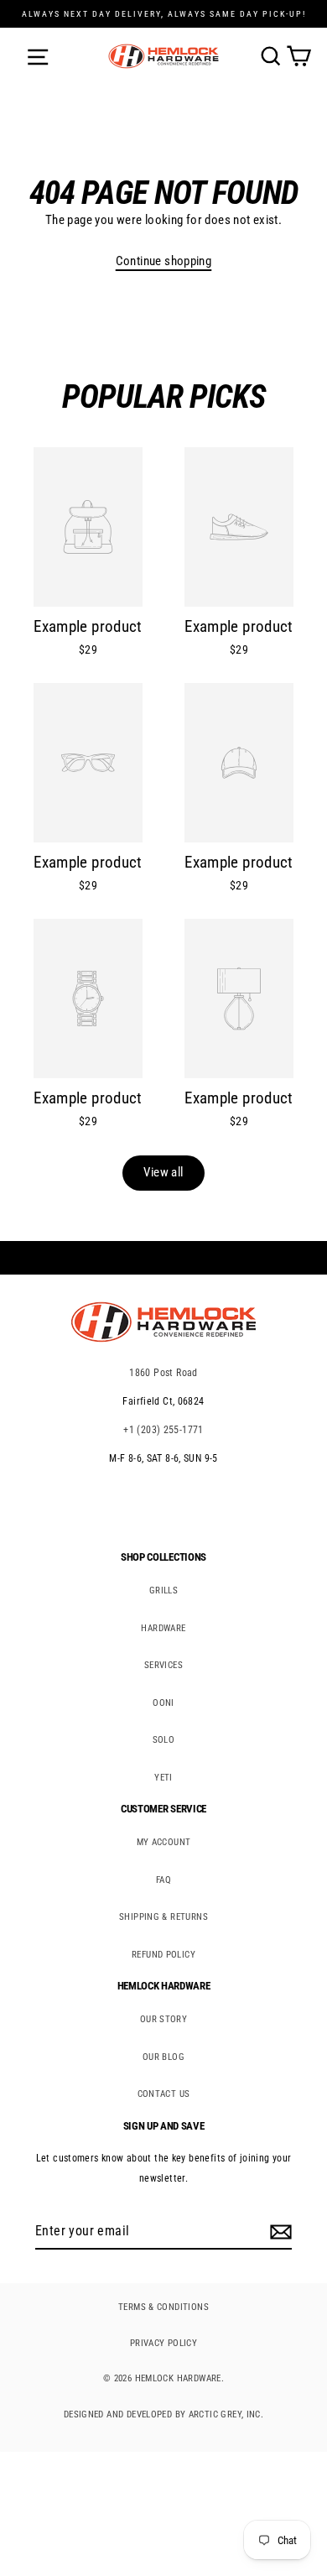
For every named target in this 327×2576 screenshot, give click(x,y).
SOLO (164, 1740)
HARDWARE (163, 1628)
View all (163, 1172)
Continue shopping (164, 261)
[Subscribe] (278, 2232)
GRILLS (163, 1590)
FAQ (163, 1880)
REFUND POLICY (163, 1955)
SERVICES (163, 1665)
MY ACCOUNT (164, 1842)
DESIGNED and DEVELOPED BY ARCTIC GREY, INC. (163, 2414)
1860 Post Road (163, 1373)
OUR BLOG (163, 2057)
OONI (163, 1703)
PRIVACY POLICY (163, 2343)
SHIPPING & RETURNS (163, 1917)
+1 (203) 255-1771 (163, 1430)
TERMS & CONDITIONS (163, 2307)
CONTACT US (164, 2094)
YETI (163, 1778)
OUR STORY (163, 2019)
